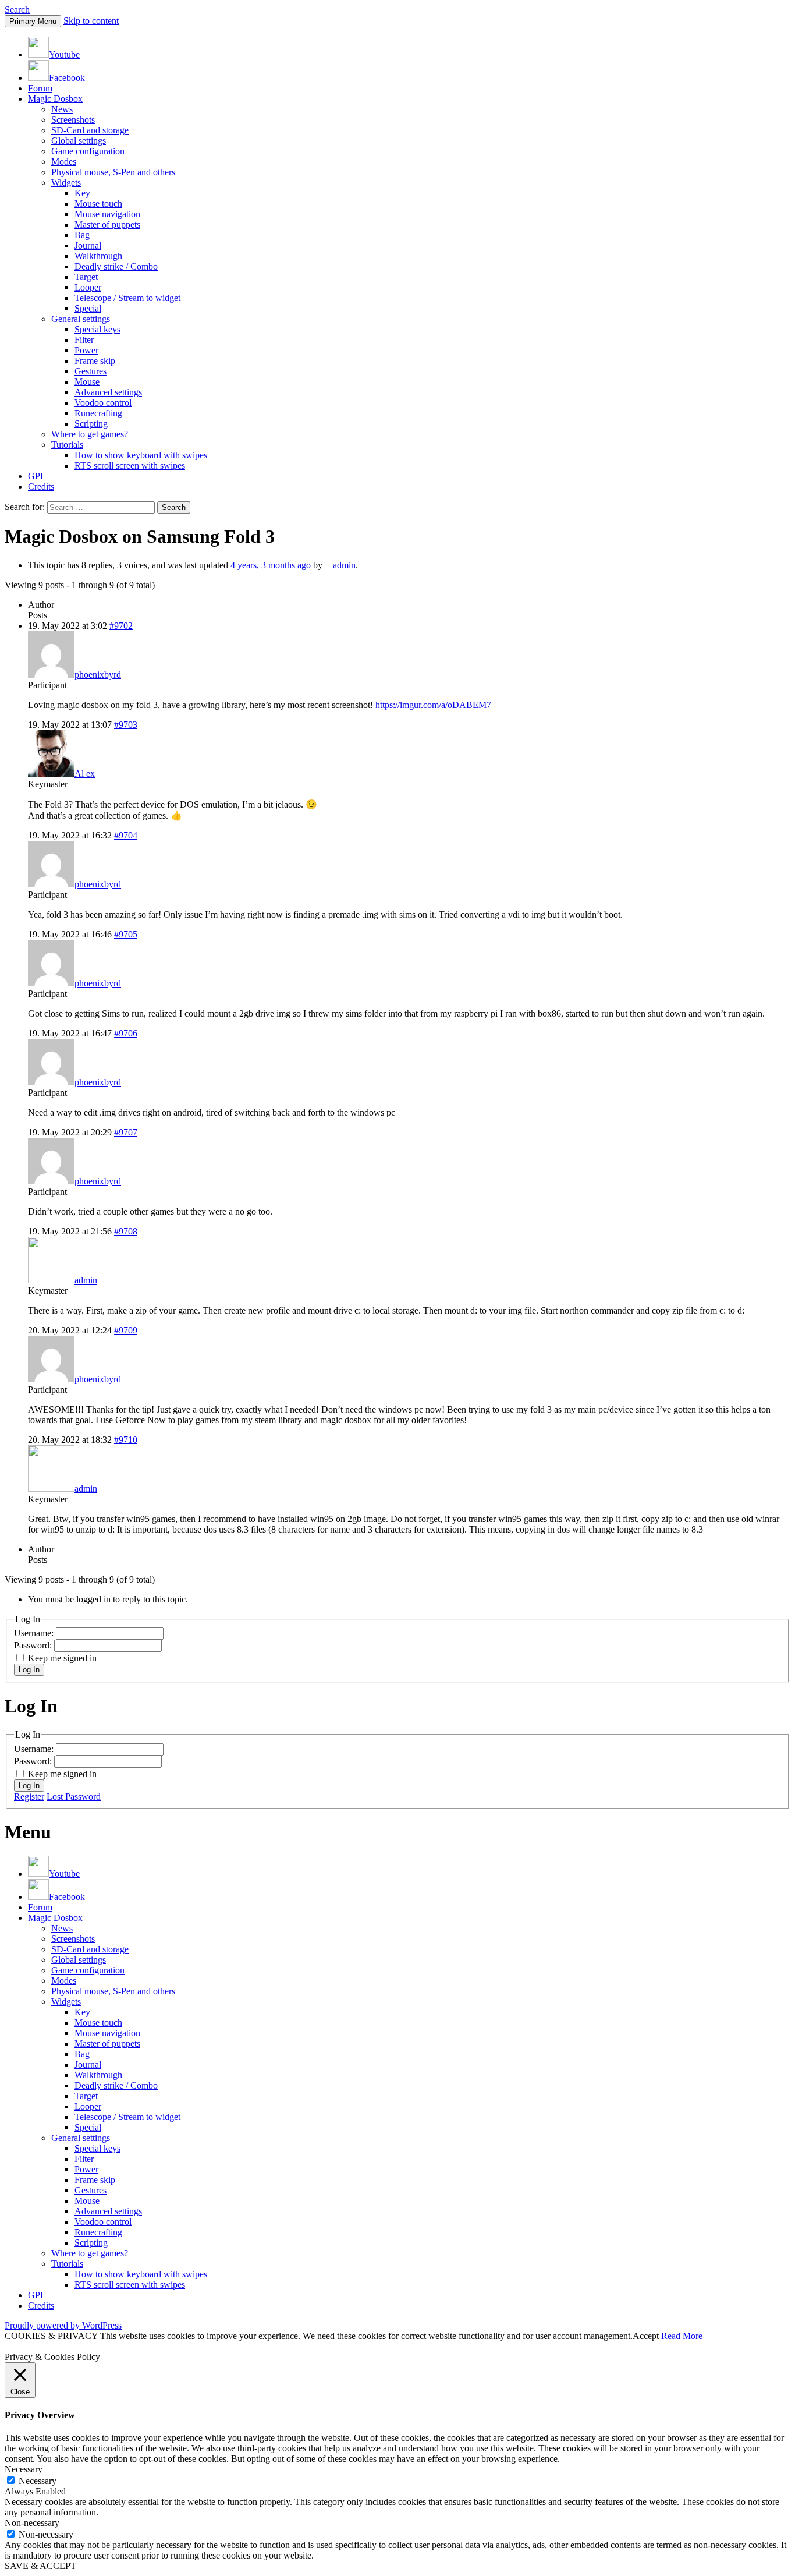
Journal (88, 245)
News (62, 109)
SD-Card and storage (90, 130)
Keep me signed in (62, 1658)
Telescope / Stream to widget (127, 298)
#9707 (126, 1132)
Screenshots (73, 120)
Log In (29, 1670)
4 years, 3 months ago (271, 565)
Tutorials (67, 445)
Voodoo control (103, 403)
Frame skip (95, 361)
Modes (64, 162)
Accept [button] (646, 2336)
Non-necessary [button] (32, 2523)
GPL (37, 476)
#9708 (126, 1231)
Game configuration (88, 151)
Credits (41, 486)
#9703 (126, 725)
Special (88, 308)
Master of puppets (107, 224)
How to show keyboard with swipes (141, 455)
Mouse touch (98, 204)
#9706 (126, 1033)
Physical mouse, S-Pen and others (113, 172)
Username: (35, 1633)
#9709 (126, 1330)
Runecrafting (98, 413)
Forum (40, 88)
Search (17, 10)
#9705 (126, 934)
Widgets (66, 183)
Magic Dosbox (55, 99)
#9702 (121, 626)
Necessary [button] (24, 2469)
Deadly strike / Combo (116, 266)
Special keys (97, 329)
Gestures (90, 371)
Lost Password (74, 1797)
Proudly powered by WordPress (63, 2325)
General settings (81, 319)
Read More (682, 2336)
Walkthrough (98, 256)
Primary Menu (33, 21)
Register (29, 1797)
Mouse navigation (107, 214)
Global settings (79, 141)
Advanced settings (108, 392)
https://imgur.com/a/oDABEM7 (433, 705)
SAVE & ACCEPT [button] (40, 2566)
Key (82, 193)
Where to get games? (90, 434)
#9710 (126, 1440)
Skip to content (91, 21)
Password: (34, 1645)
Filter (84, 340)
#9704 (126, 835)
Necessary (38, 2481)
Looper (88, 287)
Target (86, 277)
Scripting (91, 424)
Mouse (87, 382)
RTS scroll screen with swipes (130, 466)
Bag (82, 235)
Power (86, 350)
